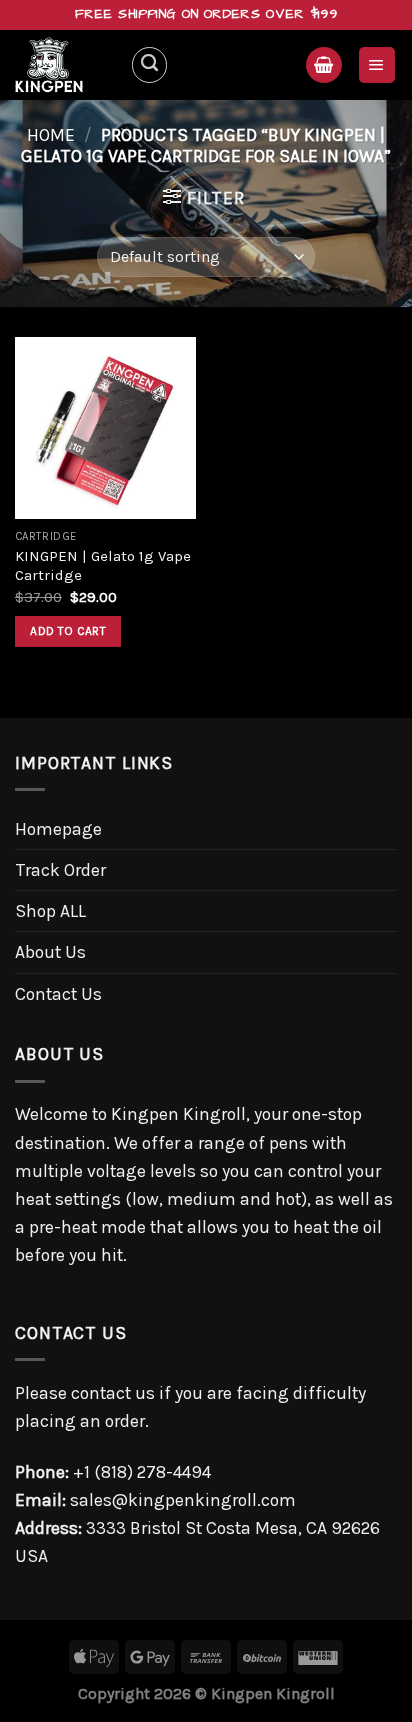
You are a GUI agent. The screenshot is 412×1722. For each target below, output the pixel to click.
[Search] (149, 64)
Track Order (60, 870)
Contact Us (58, 994)
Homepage (58, 829)
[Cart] (323, 65)
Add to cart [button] (68, 631)
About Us (50, 952)
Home (51, 135)
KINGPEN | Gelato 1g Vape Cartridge (103, 565)
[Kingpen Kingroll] (65, 65)
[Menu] (377, 65)
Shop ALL (50, 911)
